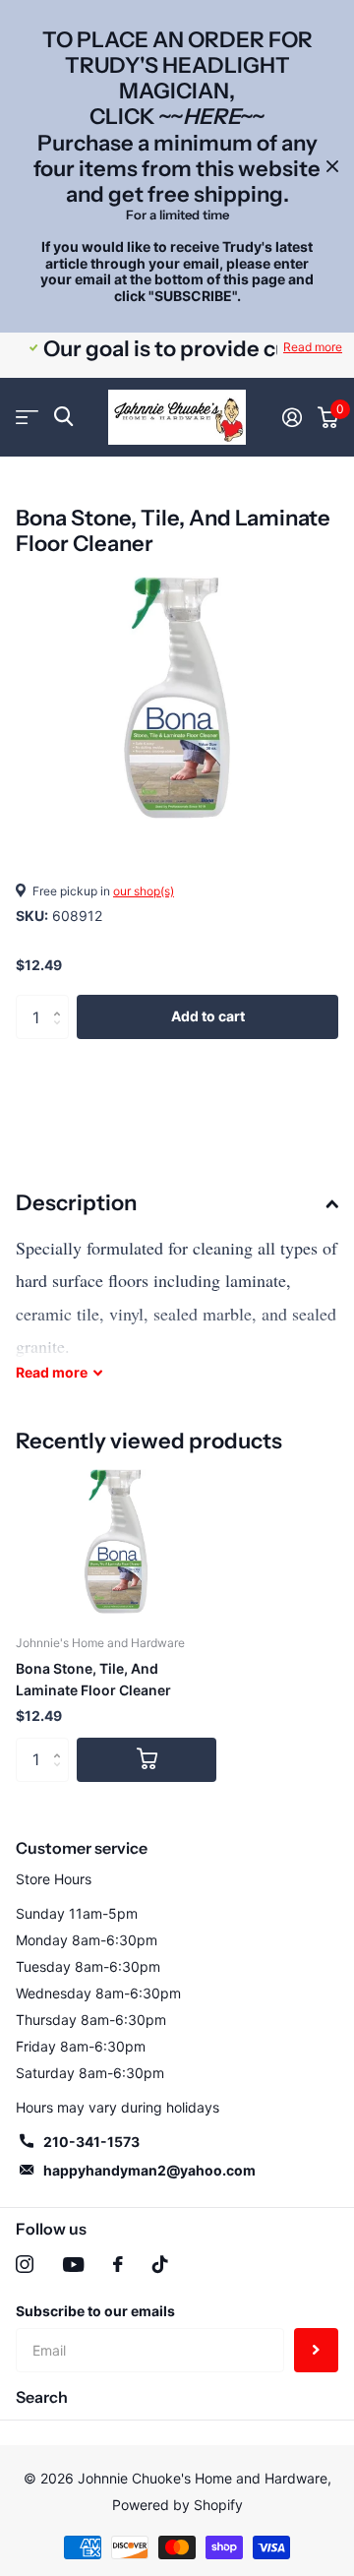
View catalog (27, 417)
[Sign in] (292, 417)
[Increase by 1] (61, 1001)
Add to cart (208, 1016)
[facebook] (118, 2264)
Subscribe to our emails (95, 2311)
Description (76, 1203)
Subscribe (316, 2350)
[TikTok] (160, 2264)
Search (42, 2397)
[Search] (63, 417)
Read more (313, 347)
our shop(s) (144, 891)
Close (332, 166)
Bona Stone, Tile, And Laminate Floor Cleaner (93, 1679)
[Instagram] (25, 2264)
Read (52, 1372)
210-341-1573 (91, 2142)
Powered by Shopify (177, 2505)
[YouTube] (73, 2265)
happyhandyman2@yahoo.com (149, 2170)
